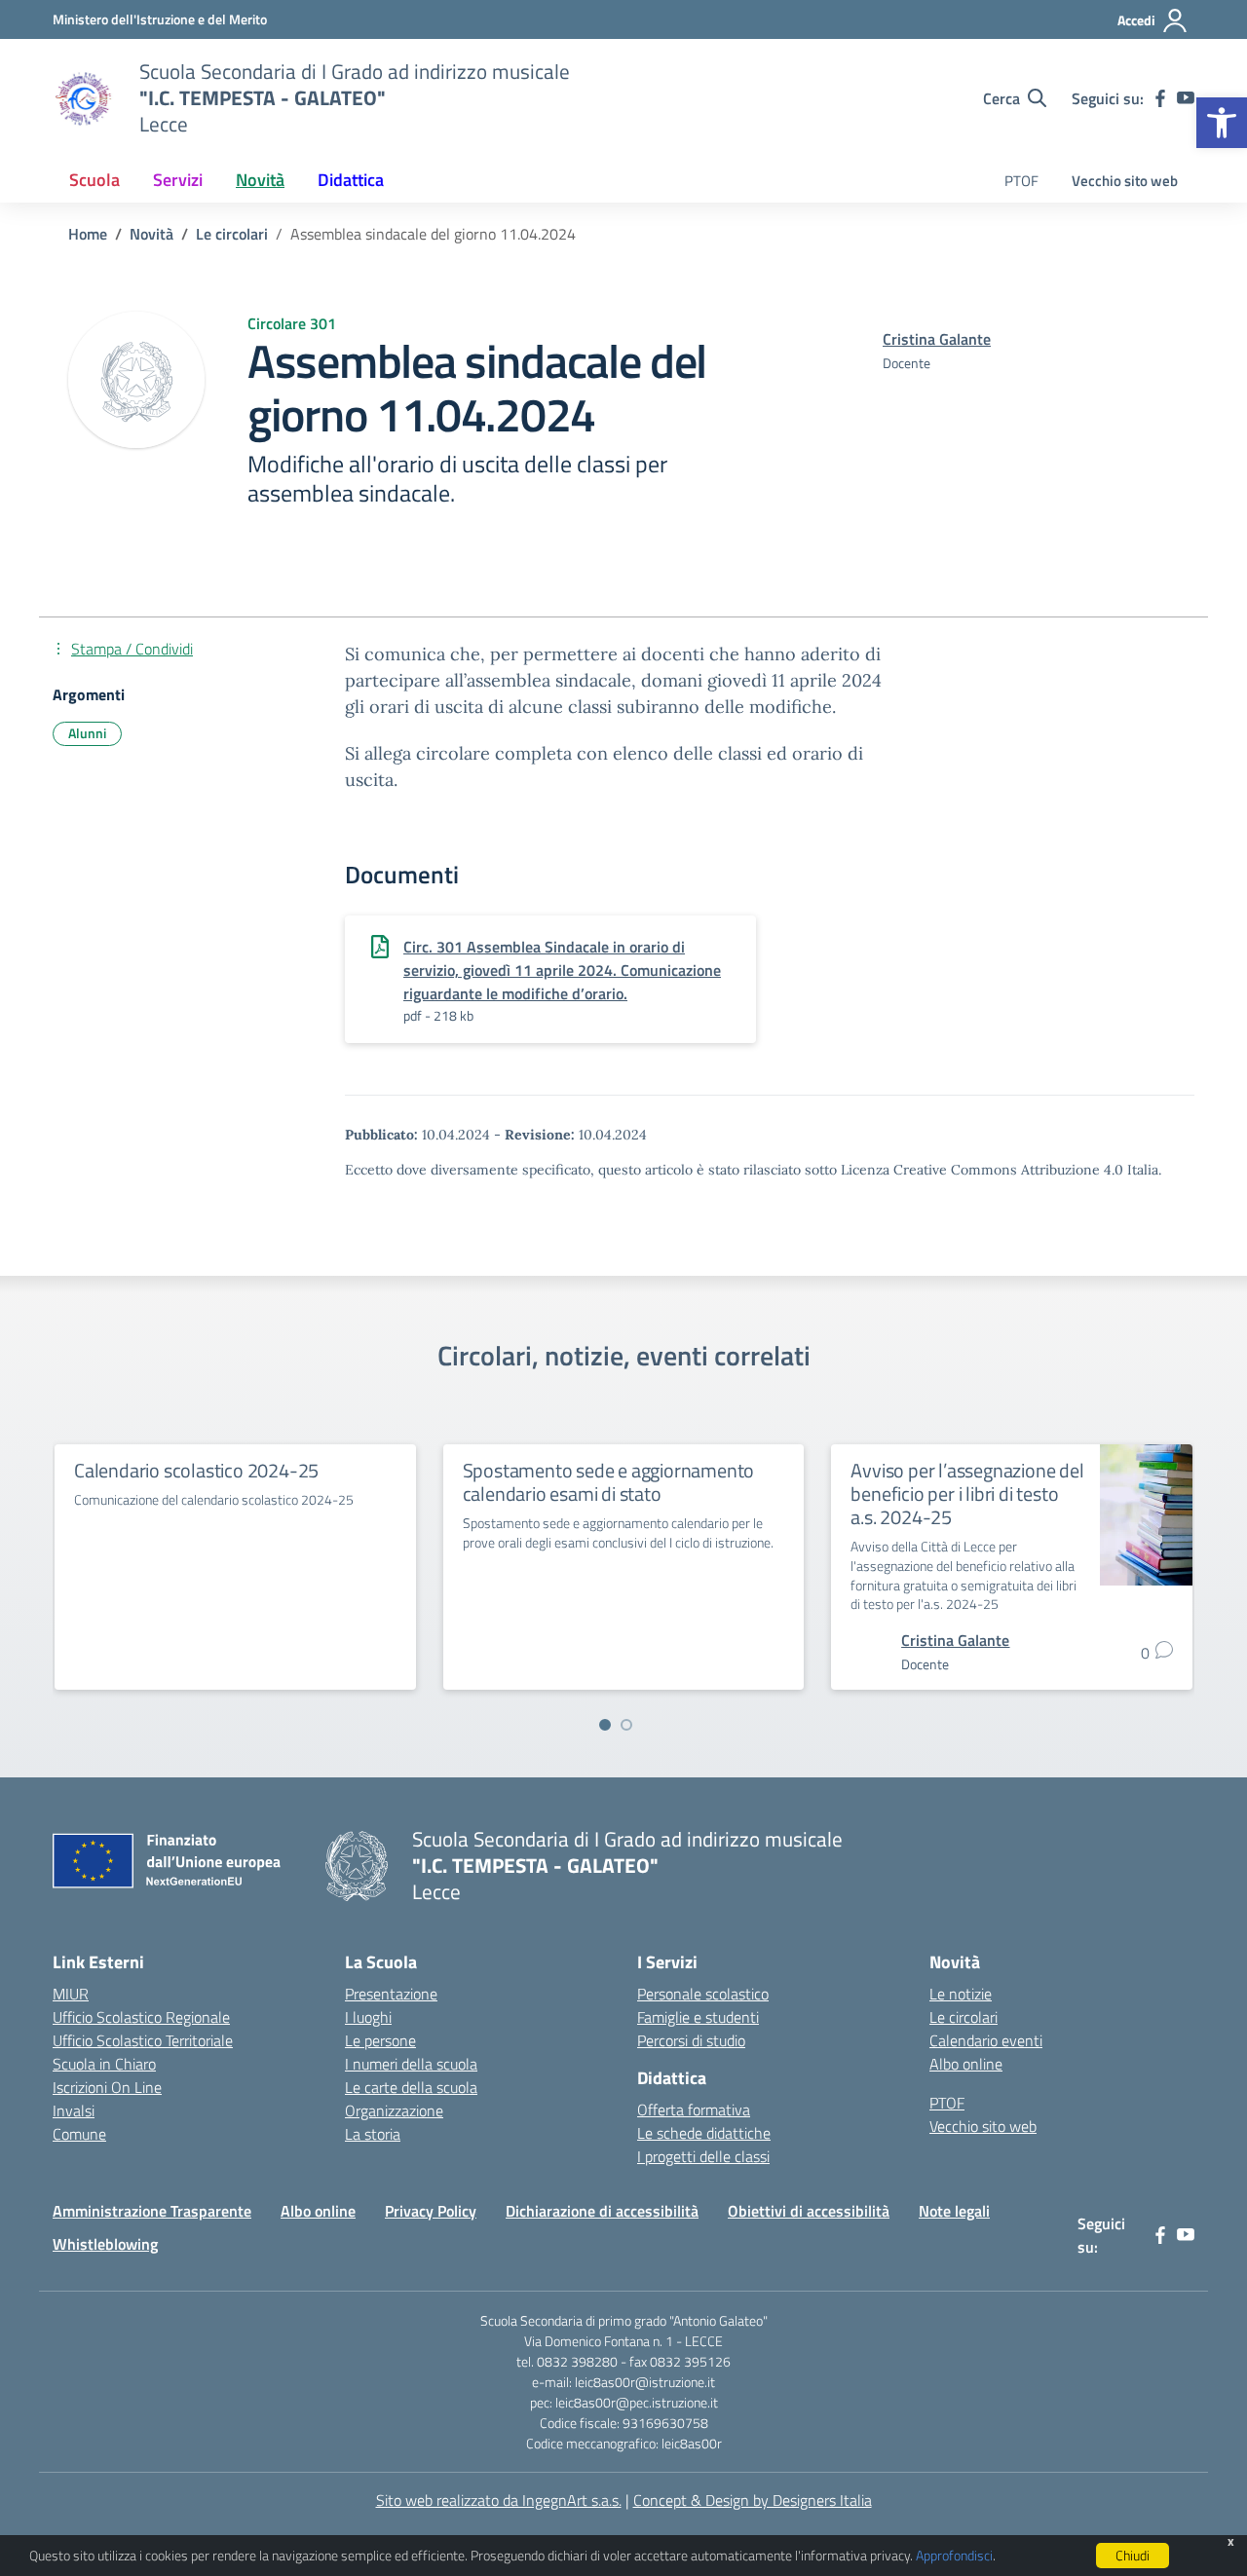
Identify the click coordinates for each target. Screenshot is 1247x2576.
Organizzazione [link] (394, 2110)
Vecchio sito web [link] (1125, 181)
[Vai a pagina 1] (605, 1725)
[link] (1222, 123)
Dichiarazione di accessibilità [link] (602, 2211)
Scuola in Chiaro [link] (104, 2064)
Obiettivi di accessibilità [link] (809, 2211)
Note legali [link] (954, 2211)
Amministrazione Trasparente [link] (152, 2211)
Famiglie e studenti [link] (698, 2017)
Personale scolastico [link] (703, 1994)
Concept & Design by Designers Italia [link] (753, 2500)
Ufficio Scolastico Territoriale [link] (143, 2040)
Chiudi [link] (1133, 2555)
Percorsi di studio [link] (691, 2040)
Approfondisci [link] (954, 2555)
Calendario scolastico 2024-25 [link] (196, 1470)
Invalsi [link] (74, 2110)
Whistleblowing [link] (105, 2244)
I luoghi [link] (368, 2017)
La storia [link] (373, 2134)
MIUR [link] (71, 1994)
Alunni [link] (87, 733)
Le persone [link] (380, 2040)
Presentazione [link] (391, 1994)
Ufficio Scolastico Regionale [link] (141, 2017)
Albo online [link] (966, 2064)
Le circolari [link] (964, 2017)
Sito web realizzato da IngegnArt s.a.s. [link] (499, 2500)
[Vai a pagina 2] (626, 1725)
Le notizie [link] (961, 1994)
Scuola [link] (94, 180)
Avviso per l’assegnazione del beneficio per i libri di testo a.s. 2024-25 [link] (967, 1493)
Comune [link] (79, 2134)
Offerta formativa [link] (694, 2109)
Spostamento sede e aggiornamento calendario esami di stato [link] (609, 1482)
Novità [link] (260, 180)
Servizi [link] (178, 180)
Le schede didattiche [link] (704, 2133)
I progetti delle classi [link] (703, 2156)
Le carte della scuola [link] (411, 2087)
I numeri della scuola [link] (411, 2064)
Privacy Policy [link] (431, 2211)
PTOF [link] (1021, 181)
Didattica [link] (351, 180)
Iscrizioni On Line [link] (107, 2087)
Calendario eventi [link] (986, 2040)
